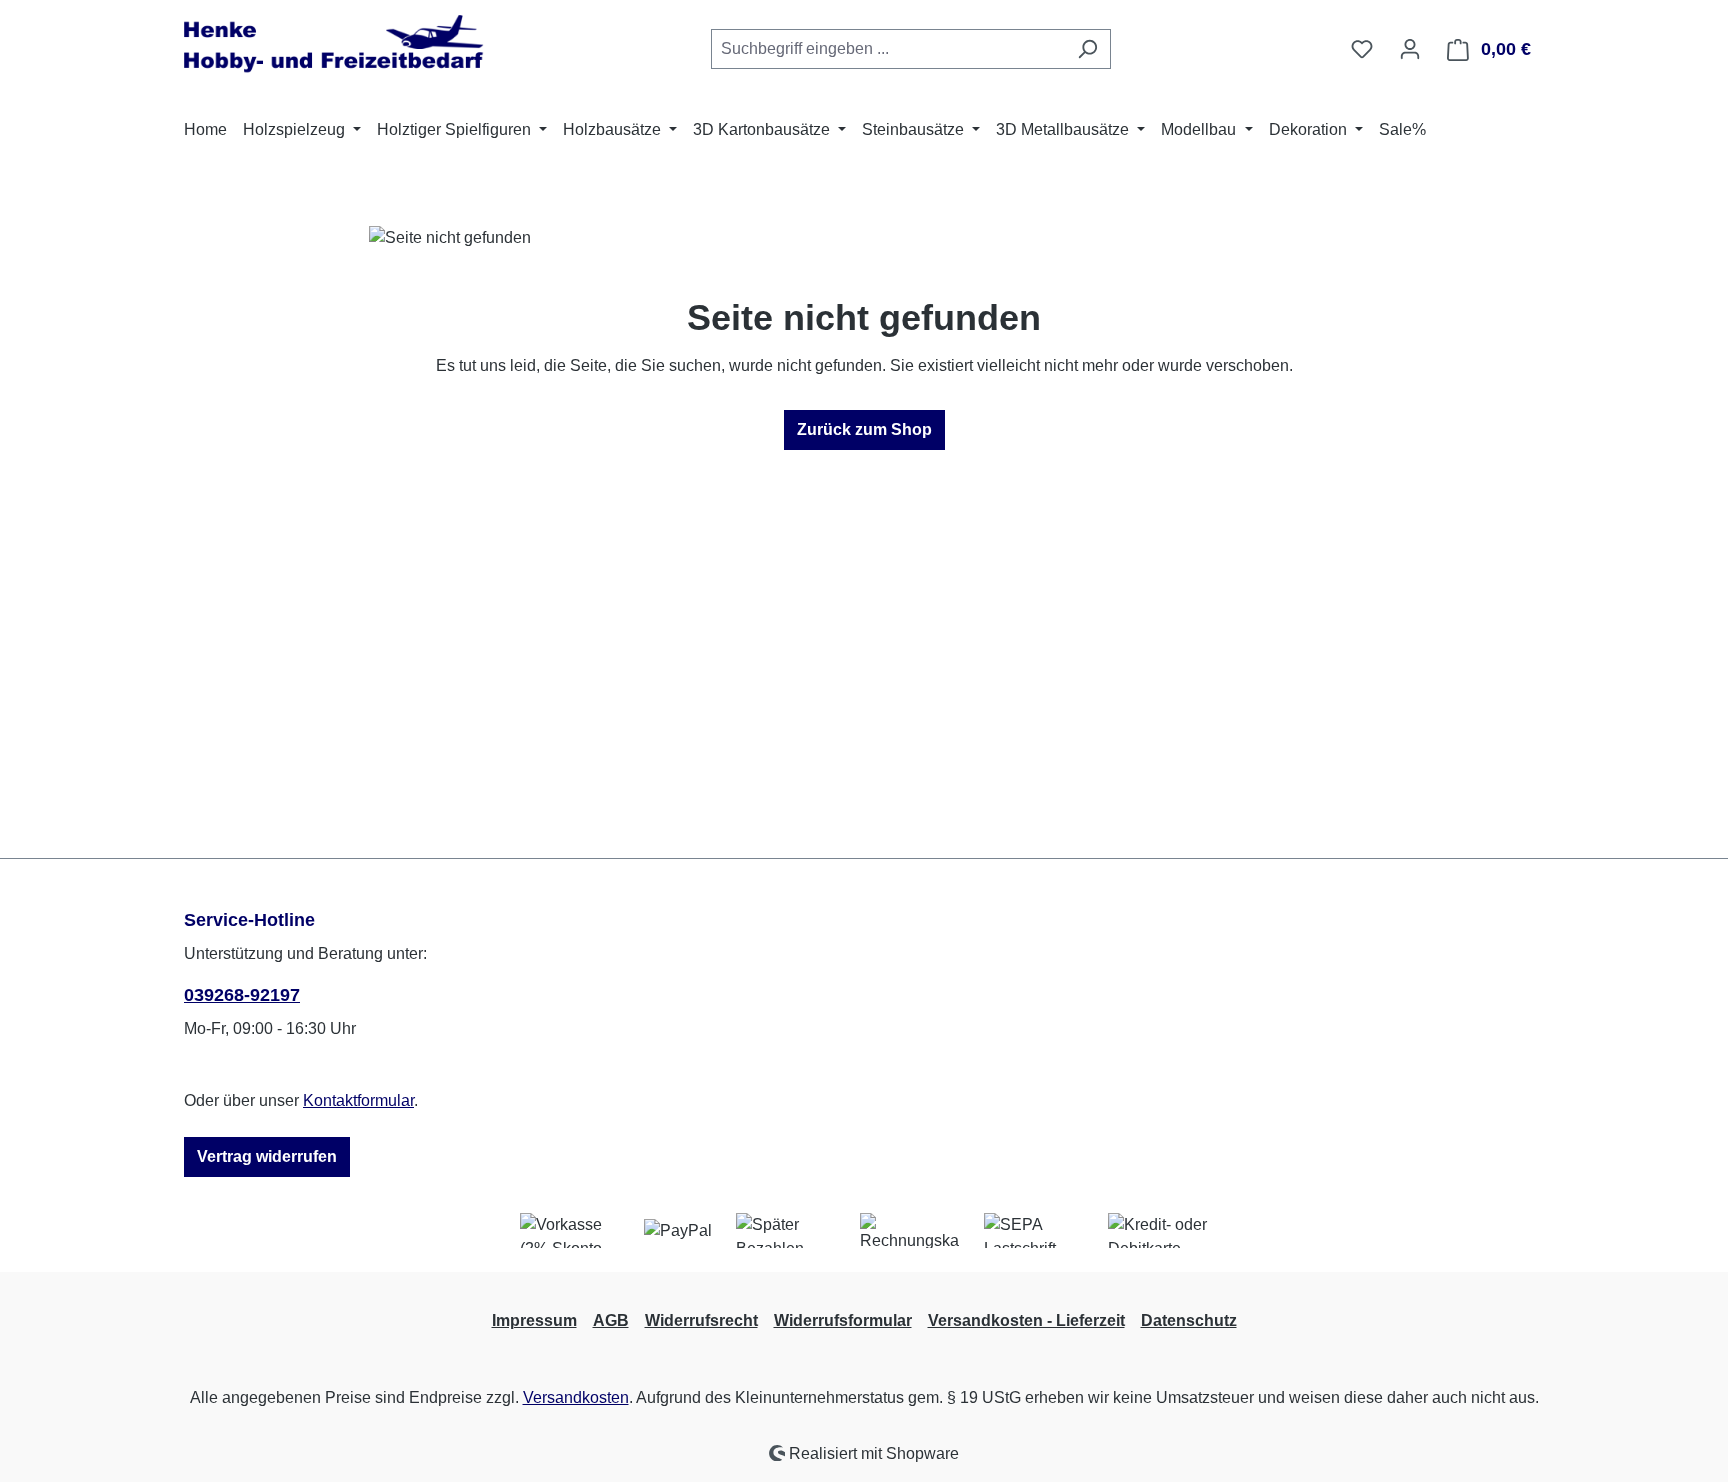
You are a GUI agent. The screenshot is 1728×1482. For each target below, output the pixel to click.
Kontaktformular (358, 1100)
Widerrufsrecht (701, 1320)
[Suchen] (1087, 49)
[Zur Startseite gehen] (334, 45)
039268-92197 (242, 995)
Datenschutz (1189, 1320)
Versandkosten (576, 1397)
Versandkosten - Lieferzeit (1026, 1320)
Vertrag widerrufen (267, 1156)
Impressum (534, 1320)
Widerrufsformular (843, 1320)
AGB (611, 1320)
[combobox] (888, 49)
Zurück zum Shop (864, 429)
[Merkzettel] (1362, 49)
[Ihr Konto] (1410, 49)
